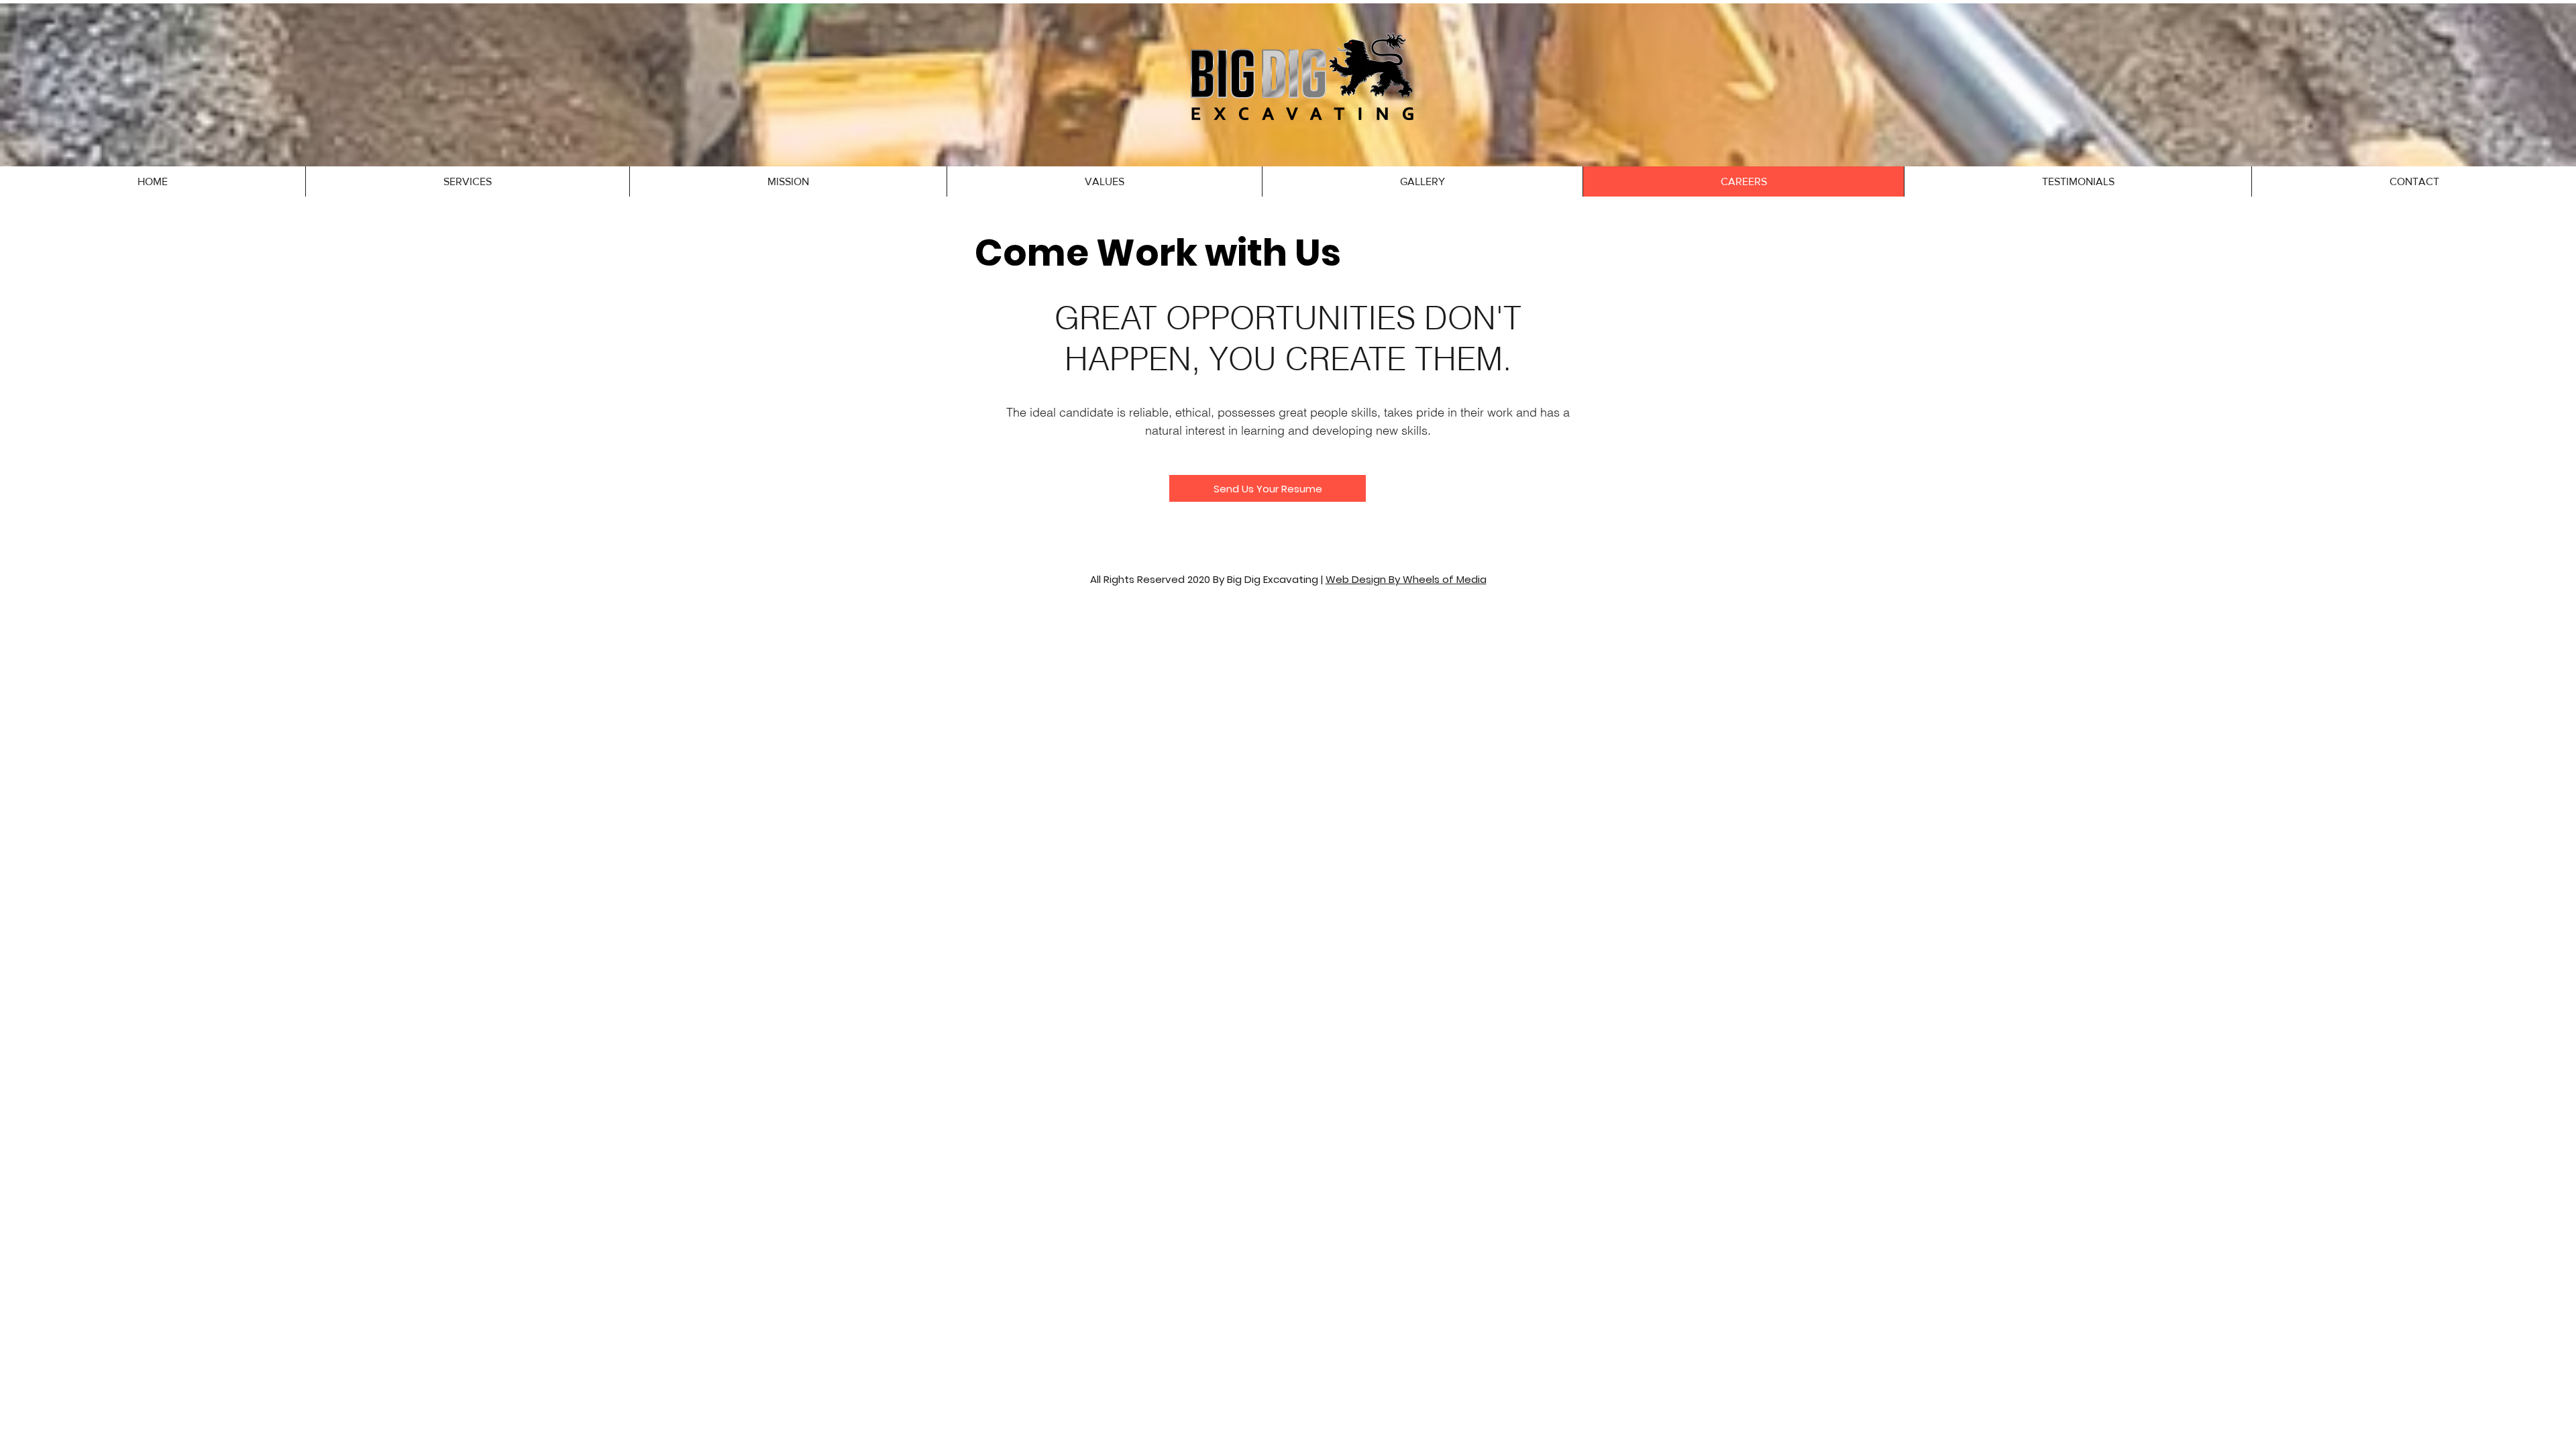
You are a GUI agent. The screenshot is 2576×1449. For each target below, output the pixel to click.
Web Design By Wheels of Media (1406, 579)
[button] (467, 181)
